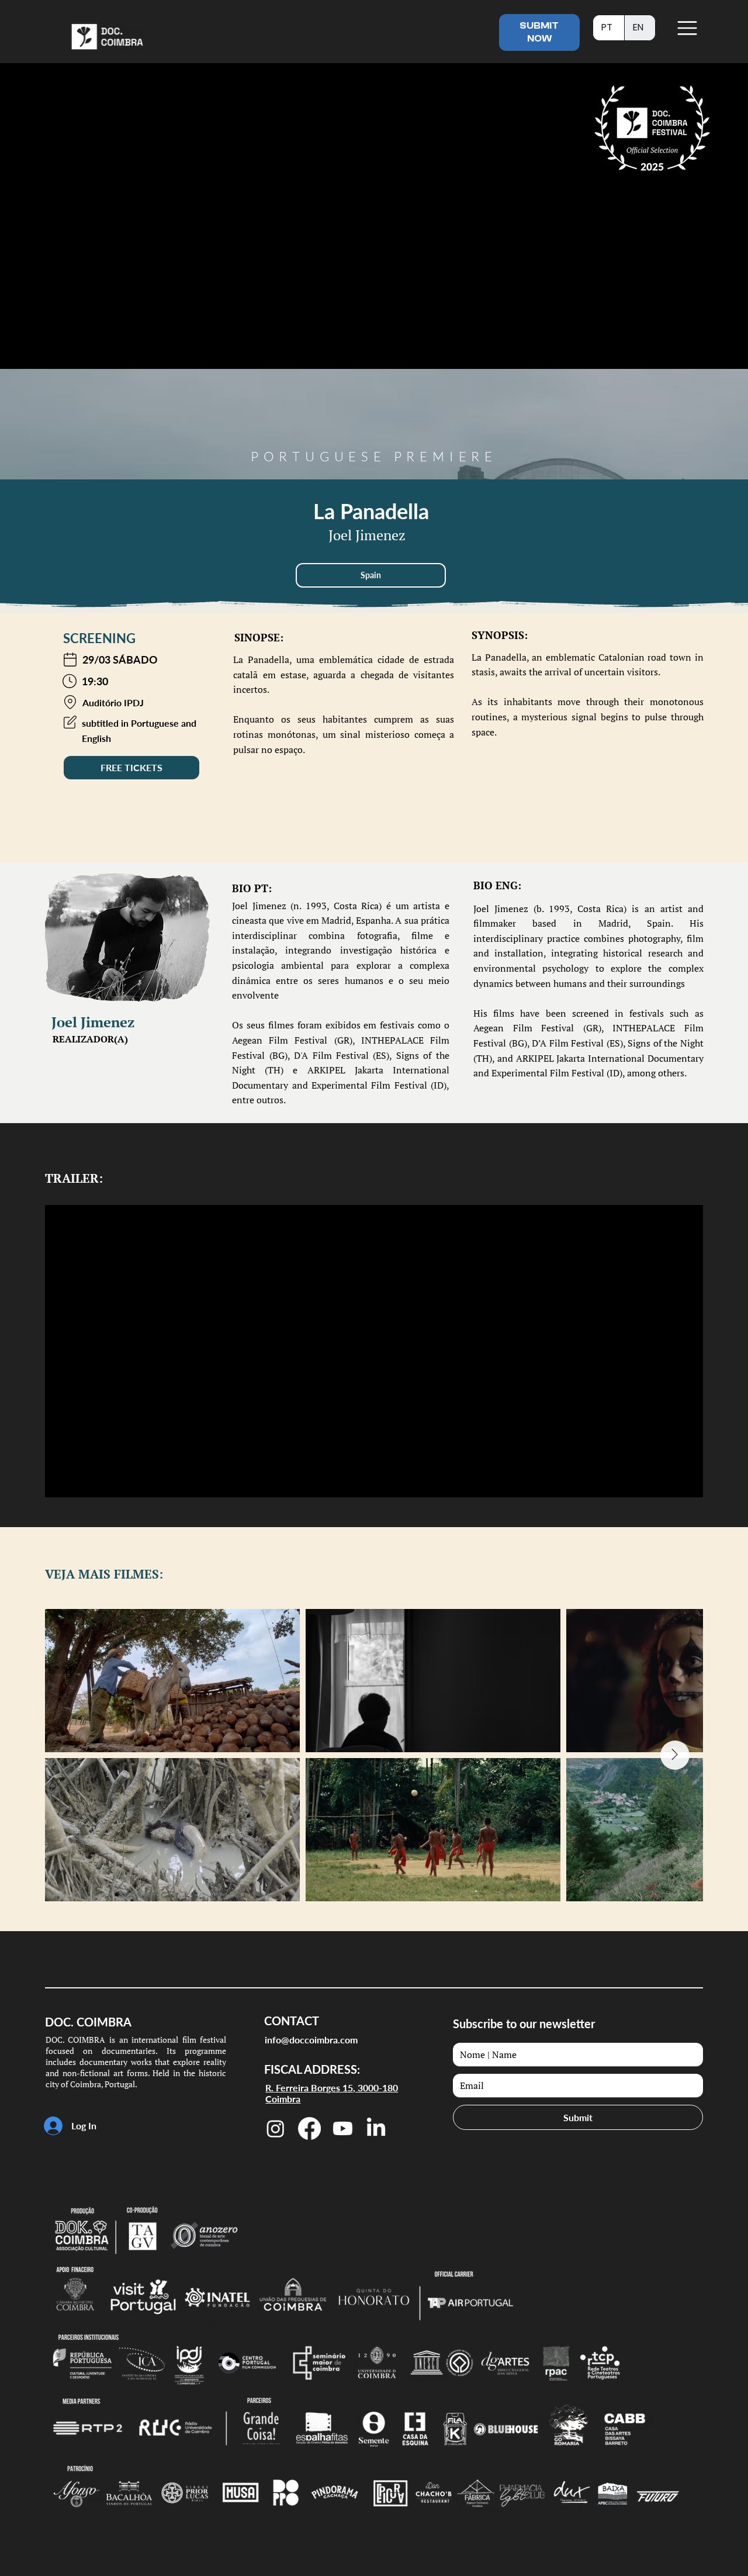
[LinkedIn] (376, 2128)
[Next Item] (675, 1755)
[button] (371, 575)
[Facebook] (309, 2128)
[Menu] (688, 28)
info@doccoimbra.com (311, 2040)
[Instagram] (276, 2128)
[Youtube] (343, 2128)
